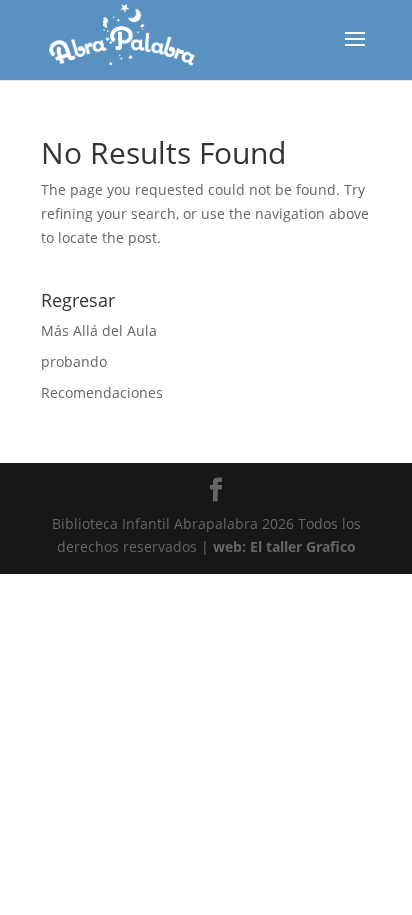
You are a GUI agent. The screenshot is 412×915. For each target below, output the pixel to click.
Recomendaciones (102, 392)
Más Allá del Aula (99, 330)
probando (74, 361)
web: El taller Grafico (284, 546)
